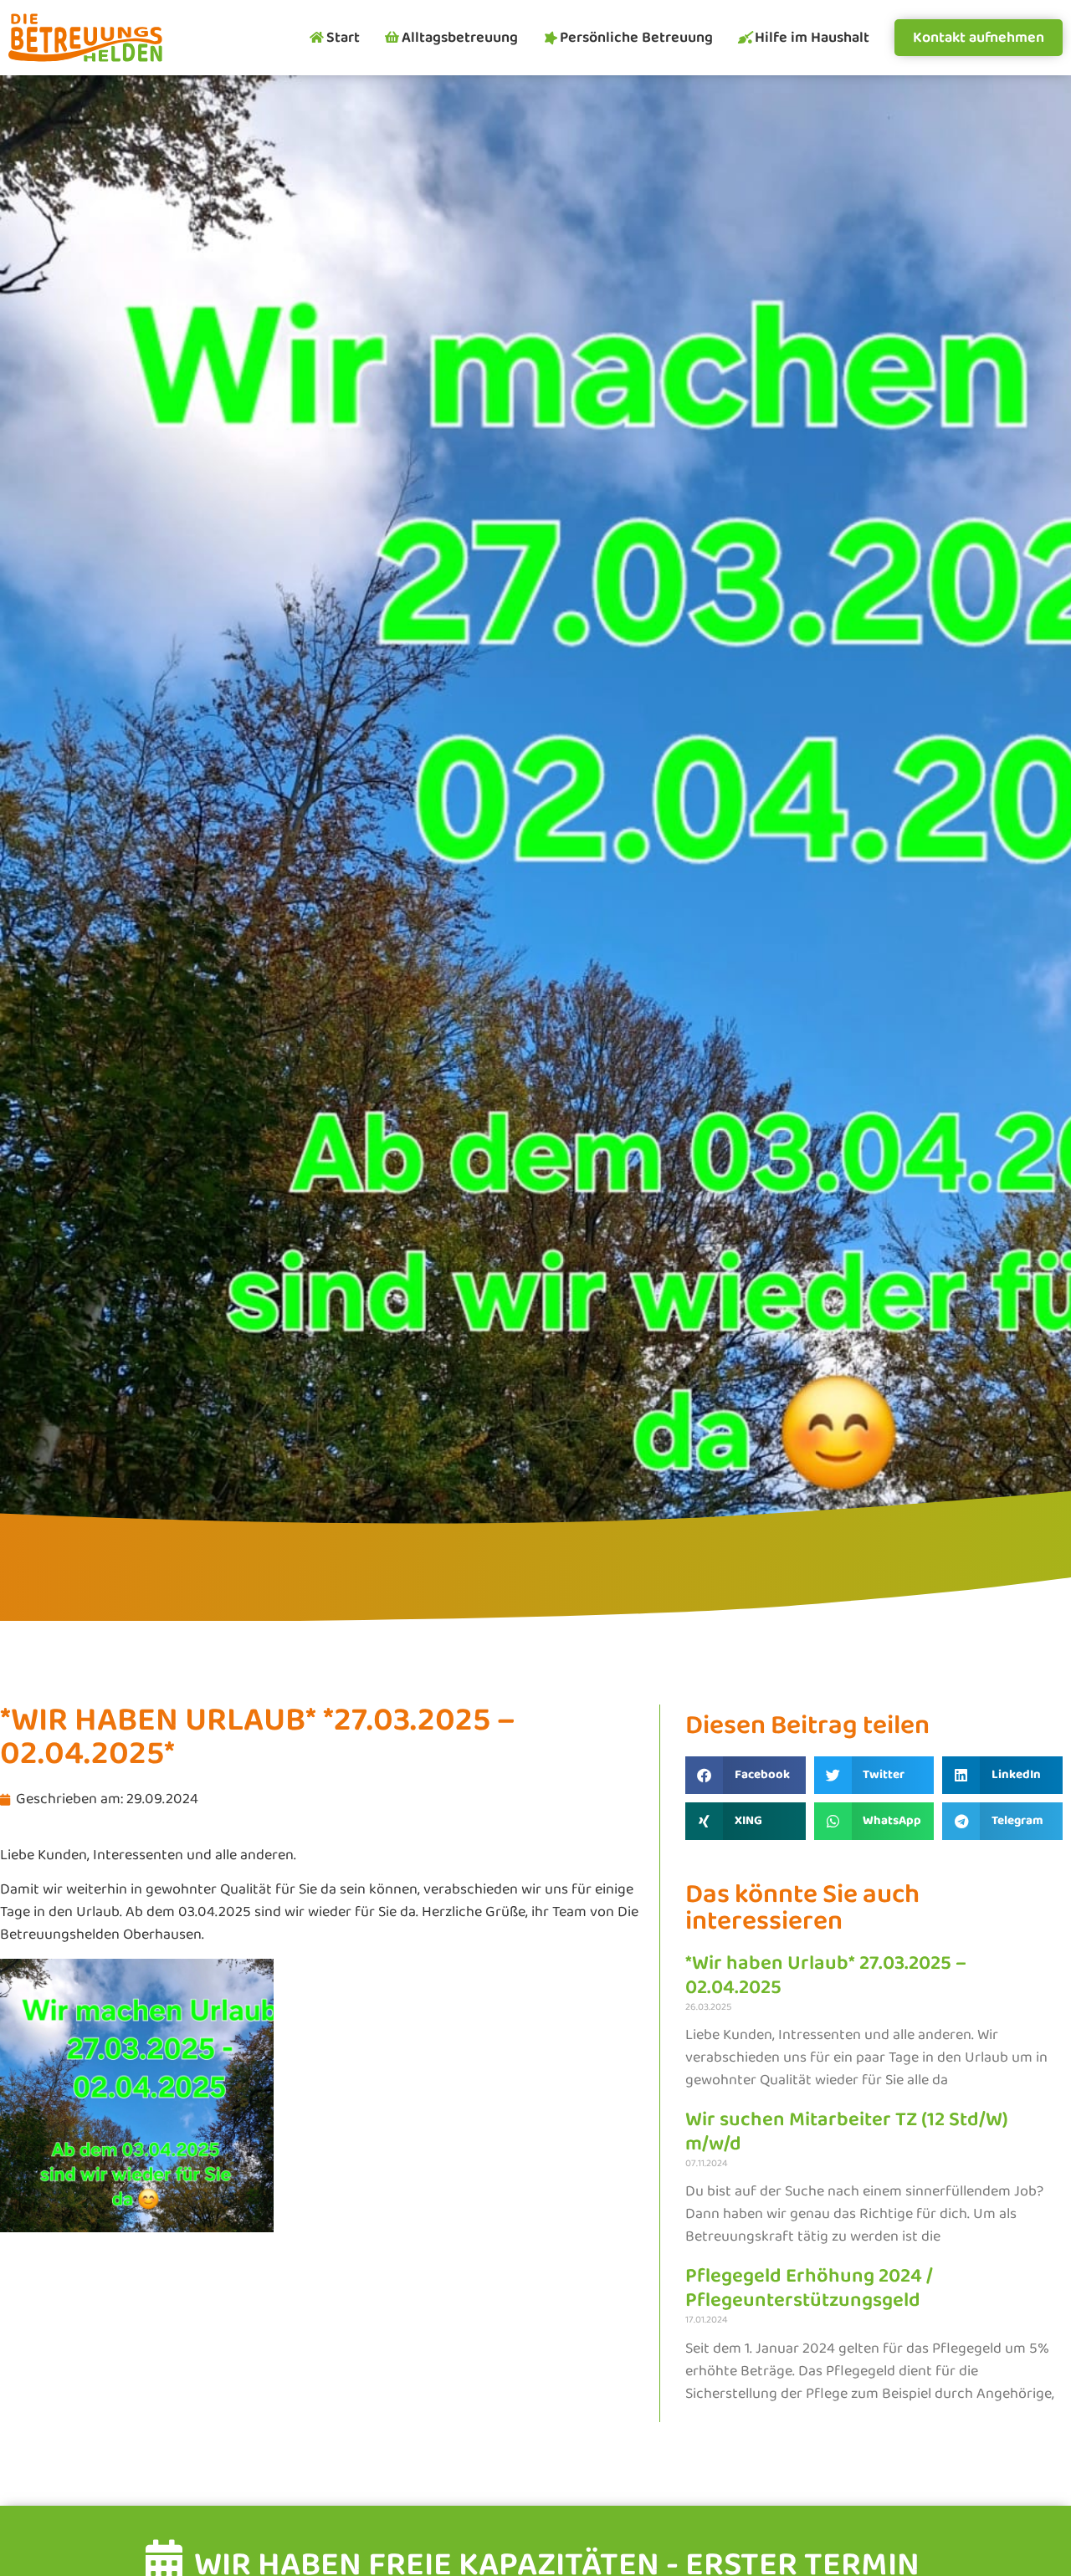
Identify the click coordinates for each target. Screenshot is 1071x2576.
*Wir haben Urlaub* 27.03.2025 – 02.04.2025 (826, 1975)
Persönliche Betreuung (636, 38)
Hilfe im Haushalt (812, 38)
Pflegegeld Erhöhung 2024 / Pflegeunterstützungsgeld (809, 2288)
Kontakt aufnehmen (979, 38)
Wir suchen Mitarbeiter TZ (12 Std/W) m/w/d (847, 2132)
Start (343, 38)
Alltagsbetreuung (460, 38)
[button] (746, 1775)
